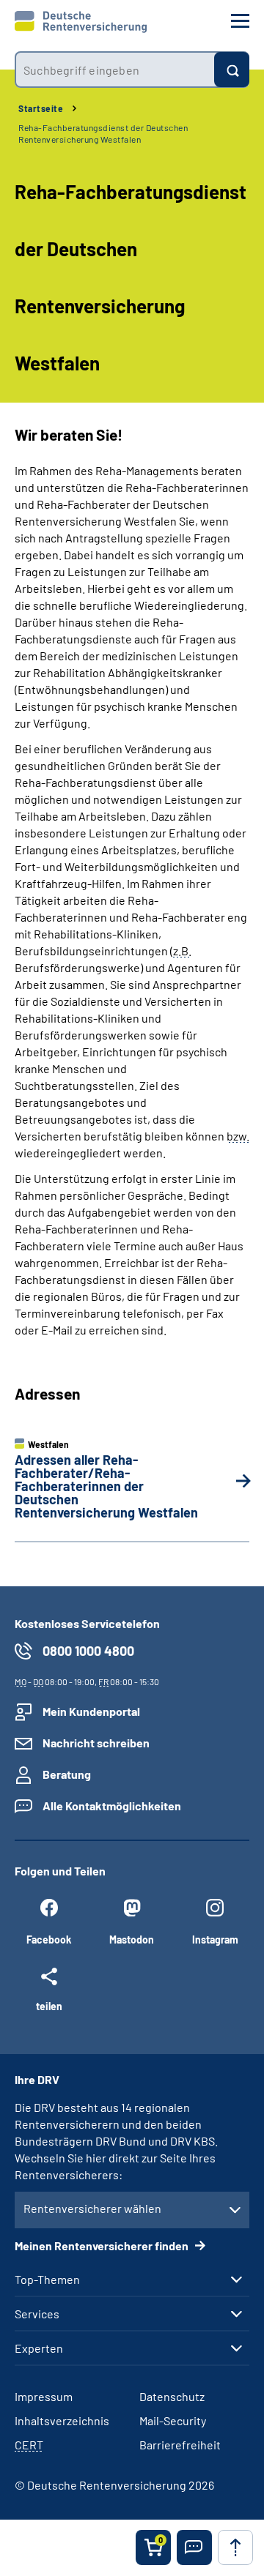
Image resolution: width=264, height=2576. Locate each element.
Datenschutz (172, 2396)
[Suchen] (232, 70)
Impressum (44, 2396)
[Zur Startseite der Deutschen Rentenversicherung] (81, 22)
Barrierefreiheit (180, 2445)
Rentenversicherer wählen (92, 2208)
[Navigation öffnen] (240, 21)
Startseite (41, 108)
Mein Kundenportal (91, 1711)
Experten (39, 2348)
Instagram (215, 1940)
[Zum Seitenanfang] (235, 2547)
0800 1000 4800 (88, 1651)
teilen (49, 2006)
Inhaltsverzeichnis (62, 2420)
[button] (194, 2547)
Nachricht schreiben (96, 1743)
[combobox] (114, 70)
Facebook (49, 1940)
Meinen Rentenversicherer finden (103, 2245)
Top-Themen (47, 2280)
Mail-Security (173, 2420)
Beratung (67, 1774)
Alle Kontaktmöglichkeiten (112, 1806)
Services (37, 2314)
